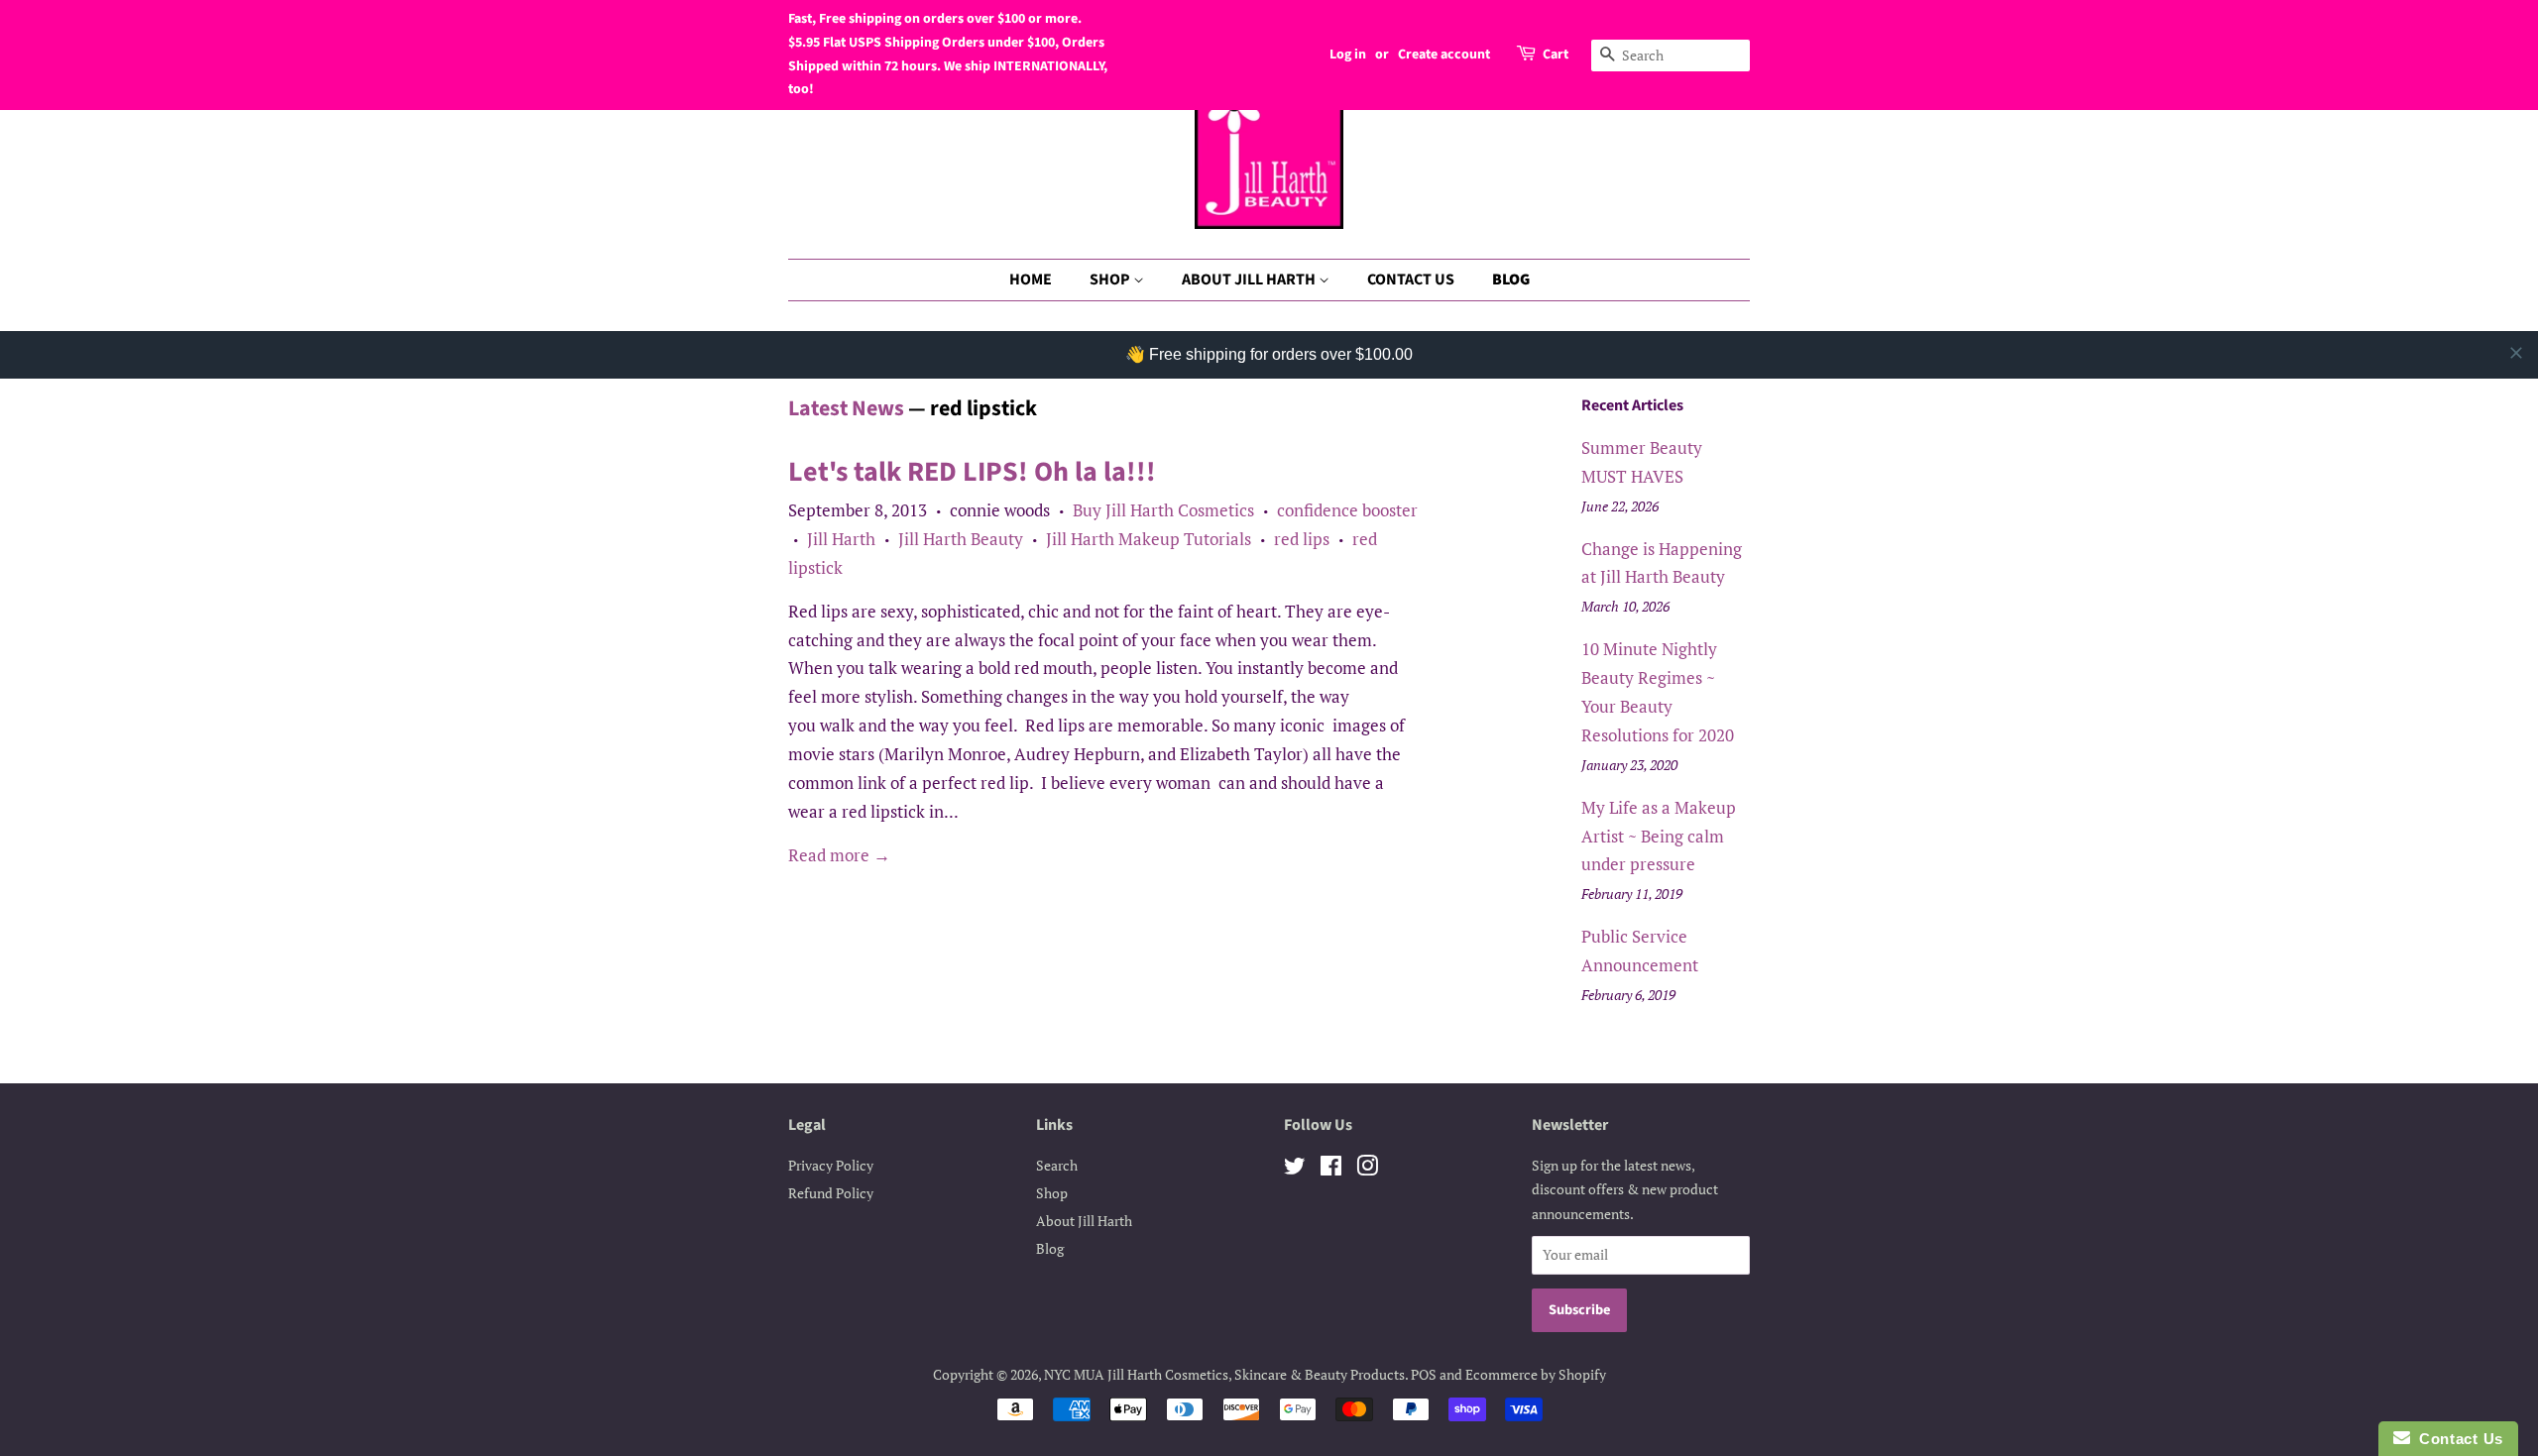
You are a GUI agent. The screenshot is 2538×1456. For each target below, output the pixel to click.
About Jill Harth (1084, 1221)
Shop (1052, 1193)
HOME (1031, 280)
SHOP (1111, 280)
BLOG (1511, 280)
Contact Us (2457, 1439)
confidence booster (1347, 510)
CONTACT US (1411, 280)
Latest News (846, 408)
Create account (1444, 55)
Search (1057, 1165)
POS (1424, 1374)
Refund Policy (831, 1193)
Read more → (839, 855)
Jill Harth (841, 539)
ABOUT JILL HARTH (1250, 280)
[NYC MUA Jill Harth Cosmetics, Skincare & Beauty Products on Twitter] (1295, 1169)
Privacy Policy (831, 1165)
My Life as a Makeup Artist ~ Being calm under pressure (1659, 836)
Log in (1348, 55)
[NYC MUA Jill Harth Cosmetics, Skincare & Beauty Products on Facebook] (1331, 1169)
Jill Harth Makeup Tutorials (1149, 539)
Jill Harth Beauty (961, 539)
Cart (1556, 55)
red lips (1302, 539)
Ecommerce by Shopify (1536, 1374)
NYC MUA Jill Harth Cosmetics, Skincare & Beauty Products (1224, 1374)
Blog (1050, 1248)
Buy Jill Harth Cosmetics (1163, 510)
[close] (2516, 353)
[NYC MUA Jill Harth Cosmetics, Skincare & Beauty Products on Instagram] (1367, 1169)
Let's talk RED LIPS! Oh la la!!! (972, 472)
